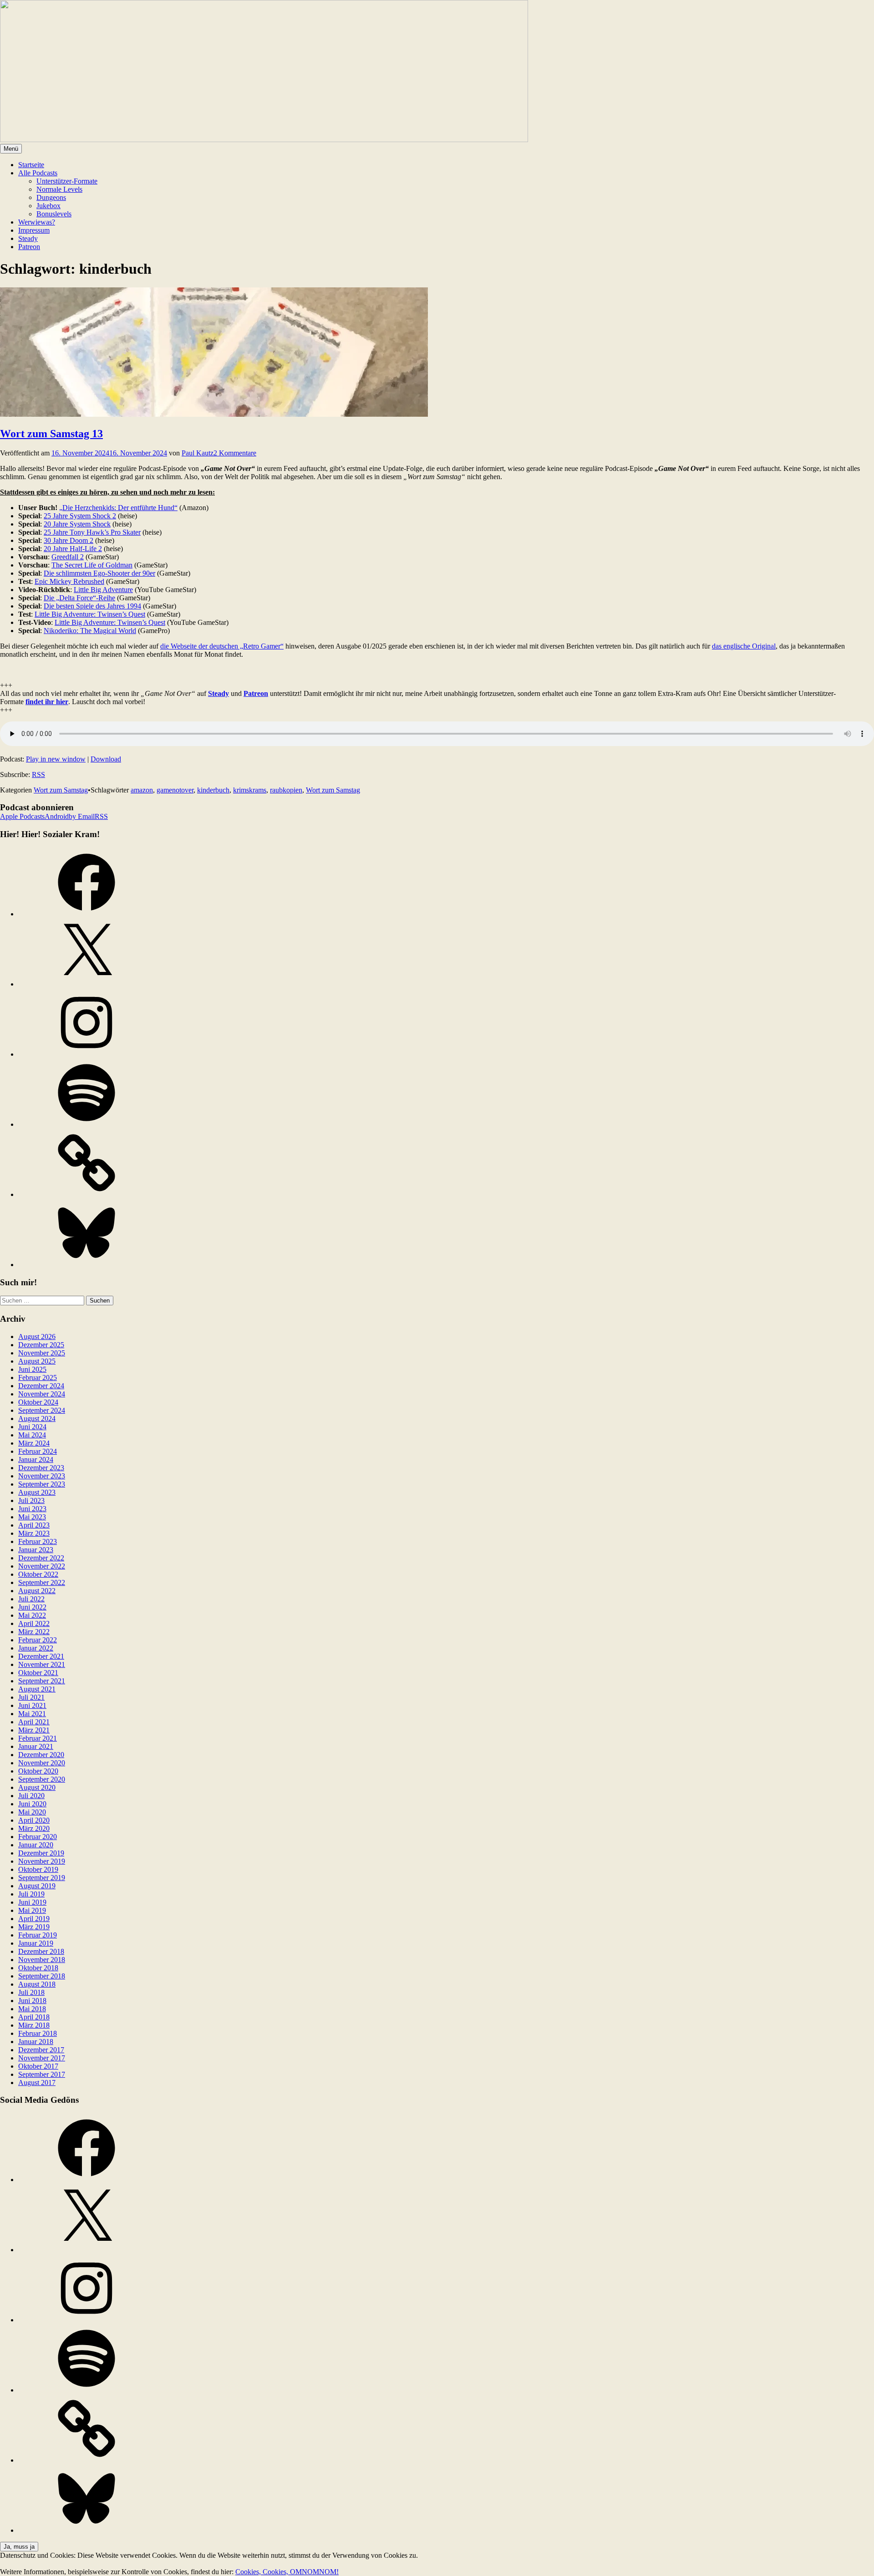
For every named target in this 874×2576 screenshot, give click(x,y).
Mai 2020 (32, 1812)
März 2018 (34, 2025)
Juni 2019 (32, 1902)
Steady (28, 238)
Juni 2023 (32, 1509)
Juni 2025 (32, 1369)
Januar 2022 (36, 1648)
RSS (38, 774)
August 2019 (37, 1886)
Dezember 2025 (41, 1345)
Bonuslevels (54, 214)
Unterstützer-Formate (67, 181)
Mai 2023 (32, 1517)
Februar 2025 (38, 1377)
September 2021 (42, 1681)
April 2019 (34, 1919)
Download (106, 759)
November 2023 (42, 1476)
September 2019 (42, 1878)
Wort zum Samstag (61, 790)
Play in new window (56, 759)
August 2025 (37, 1361)
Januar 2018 (36, 2042)
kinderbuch (213, 790)
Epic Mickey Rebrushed (69, 581)
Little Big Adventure (103, 590)
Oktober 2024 (38, 1402)
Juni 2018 (32, 2001)
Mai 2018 (32, 2009)
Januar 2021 (36, 1746)
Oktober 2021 (38, 1673)
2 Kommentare (235, 453)
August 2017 (37, 2083)
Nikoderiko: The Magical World (90, 631)
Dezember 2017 (41, 2050)
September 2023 (42, 1484)
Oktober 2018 (38, 1968)
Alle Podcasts (38, 173)
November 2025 (42, 1353)
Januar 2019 (36, 1943)
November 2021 (42, 1664)
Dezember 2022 (41, 1558)
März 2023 (34, 1533)
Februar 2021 (38, 1738)
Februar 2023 (38, 1541)
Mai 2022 (32, 1615)
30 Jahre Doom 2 (69, 540)
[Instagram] (86, 1054)
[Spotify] (86, 1124)
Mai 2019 (32, 1910)
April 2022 (34, 1623)
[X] (86, 984)
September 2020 (42, 1779)
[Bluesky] (86, 1265)
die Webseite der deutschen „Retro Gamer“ (222, 646)
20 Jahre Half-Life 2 (73, 549)
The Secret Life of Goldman (92, 565)
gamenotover (175, 790)
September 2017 (42, 2074)
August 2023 (37, 1492)
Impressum (34, 230)
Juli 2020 (31, 1796)
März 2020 (34, 1828)
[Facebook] (86, 914)
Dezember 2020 (41, 1755)
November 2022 (42, 1566)
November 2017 (42, 2058)
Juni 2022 (32, 1607)
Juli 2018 (31, 1992)
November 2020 (42, 1763)
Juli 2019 (31, 1894)
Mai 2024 (32, 1435)
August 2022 (37, 1591)
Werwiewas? (37, 222)
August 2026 (37, 1337)
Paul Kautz (198, 453)
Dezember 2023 (41, 1468)
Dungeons (51, 197)
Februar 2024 (38, 1451)
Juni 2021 (32, 1705)
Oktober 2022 (38, 1574)
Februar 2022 (38, 1640)
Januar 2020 (36, 1845)
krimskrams (250, 790)
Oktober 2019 (38, 1869)
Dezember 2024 (41, 1386)
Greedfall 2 (68, 557)
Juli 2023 (31, 1500)
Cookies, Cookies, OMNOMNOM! (287, 2572)
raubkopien (286, 790)
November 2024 (42, 1394)
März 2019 (34, 1927)
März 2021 (34, 1730)
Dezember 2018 (41, 1951)
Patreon (29, 247)
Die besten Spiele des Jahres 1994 (92, 606)
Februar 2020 (38, 1837)
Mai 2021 (32, 1714)
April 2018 (34, 2017)
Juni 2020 (32, 1804)
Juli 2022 (31, 1599)
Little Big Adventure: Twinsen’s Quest (90, 614)
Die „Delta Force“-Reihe (79, 598)
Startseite (31, 165)
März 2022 (34, 1632)
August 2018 (37, 1984)
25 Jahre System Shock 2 (80, 516)
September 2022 (42, 1582)
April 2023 (34, 1525)
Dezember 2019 (41, 1853)
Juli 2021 (31, 1697)
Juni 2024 (32, 1427)
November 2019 (42, 1861)
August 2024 (37, 1418)
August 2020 (37, 1787)
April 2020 (34, 1820)
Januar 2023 (36, 1550)
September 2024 (42, 1410)
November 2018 (42, 1960)
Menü (11, 149)
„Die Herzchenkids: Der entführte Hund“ (118, 508)
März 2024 (34, 1443)
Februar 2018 (38, 2033)
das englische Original (744, 646)
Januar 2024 (36, 1459)
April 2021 (34, 1722)
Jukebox (48, 206)
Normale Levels (59, 189)
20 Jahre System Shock (77, 524)
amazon (142, 790)
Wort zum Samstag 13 (51, 434)
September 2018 (42, 1976)
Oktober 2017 (38, 2066)
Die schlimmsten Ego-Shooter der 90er (99, 573)
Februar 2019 (38, 1935)
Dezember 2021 (41, 1656)
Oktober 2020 (38, 1771)
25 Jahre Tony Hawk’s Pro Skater (92, 532)
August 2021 (37, 1689)
